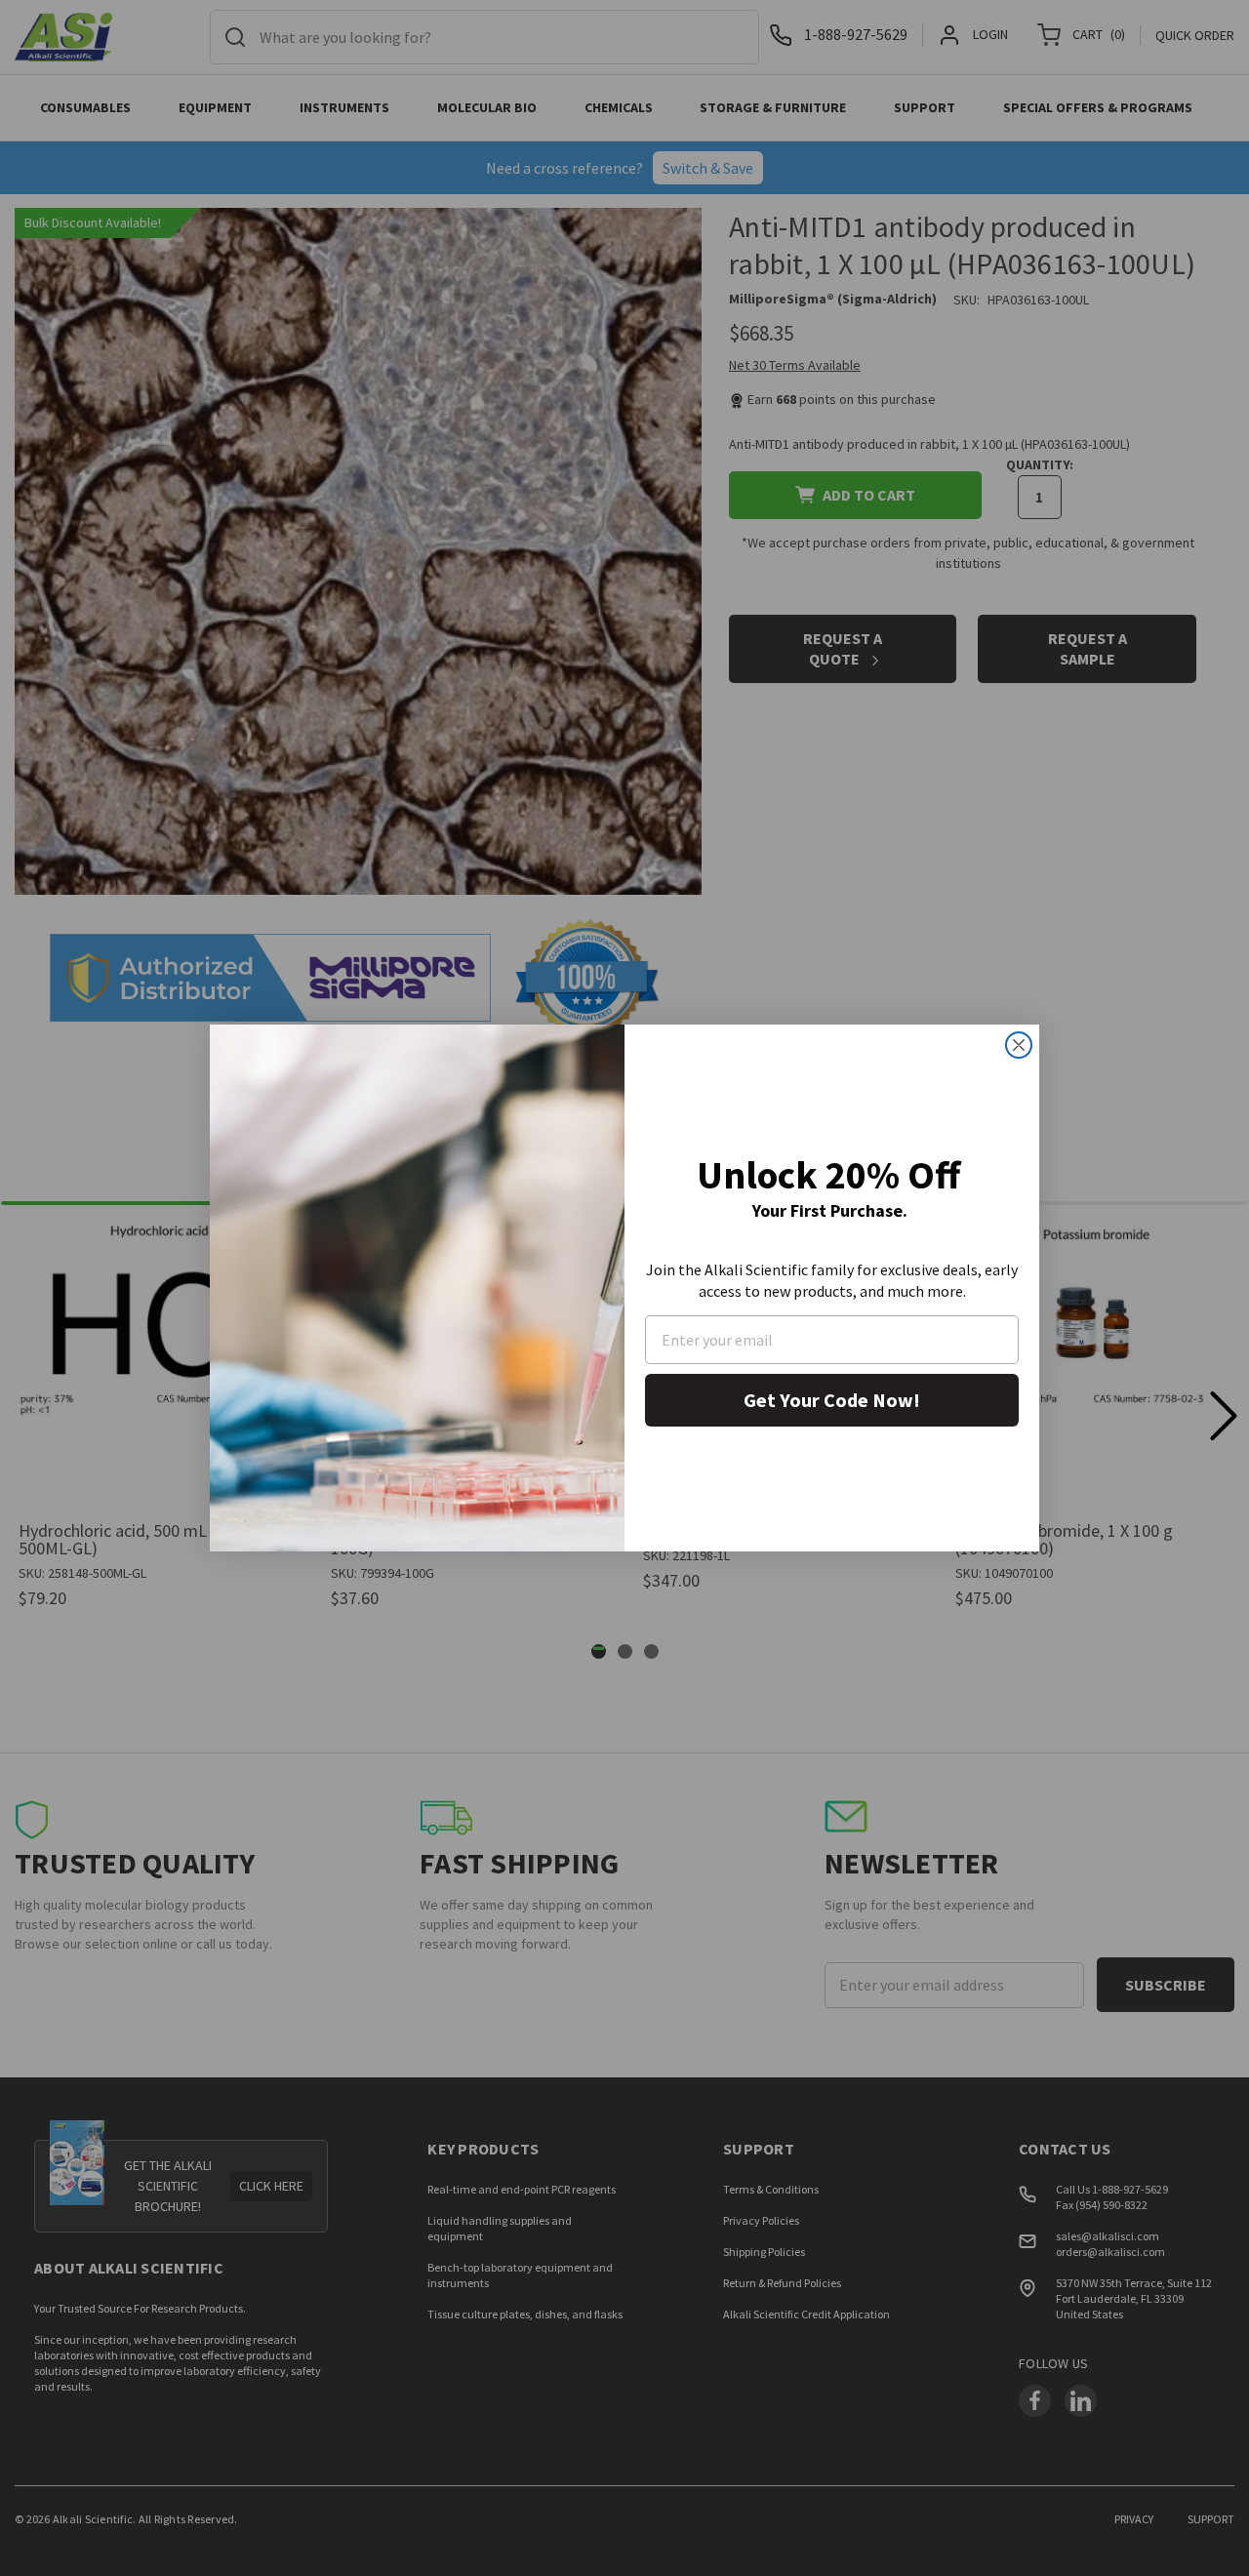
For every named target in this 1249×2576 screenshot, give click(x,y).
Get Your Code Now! (832, 1400)
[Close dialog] (1019, 1045)
